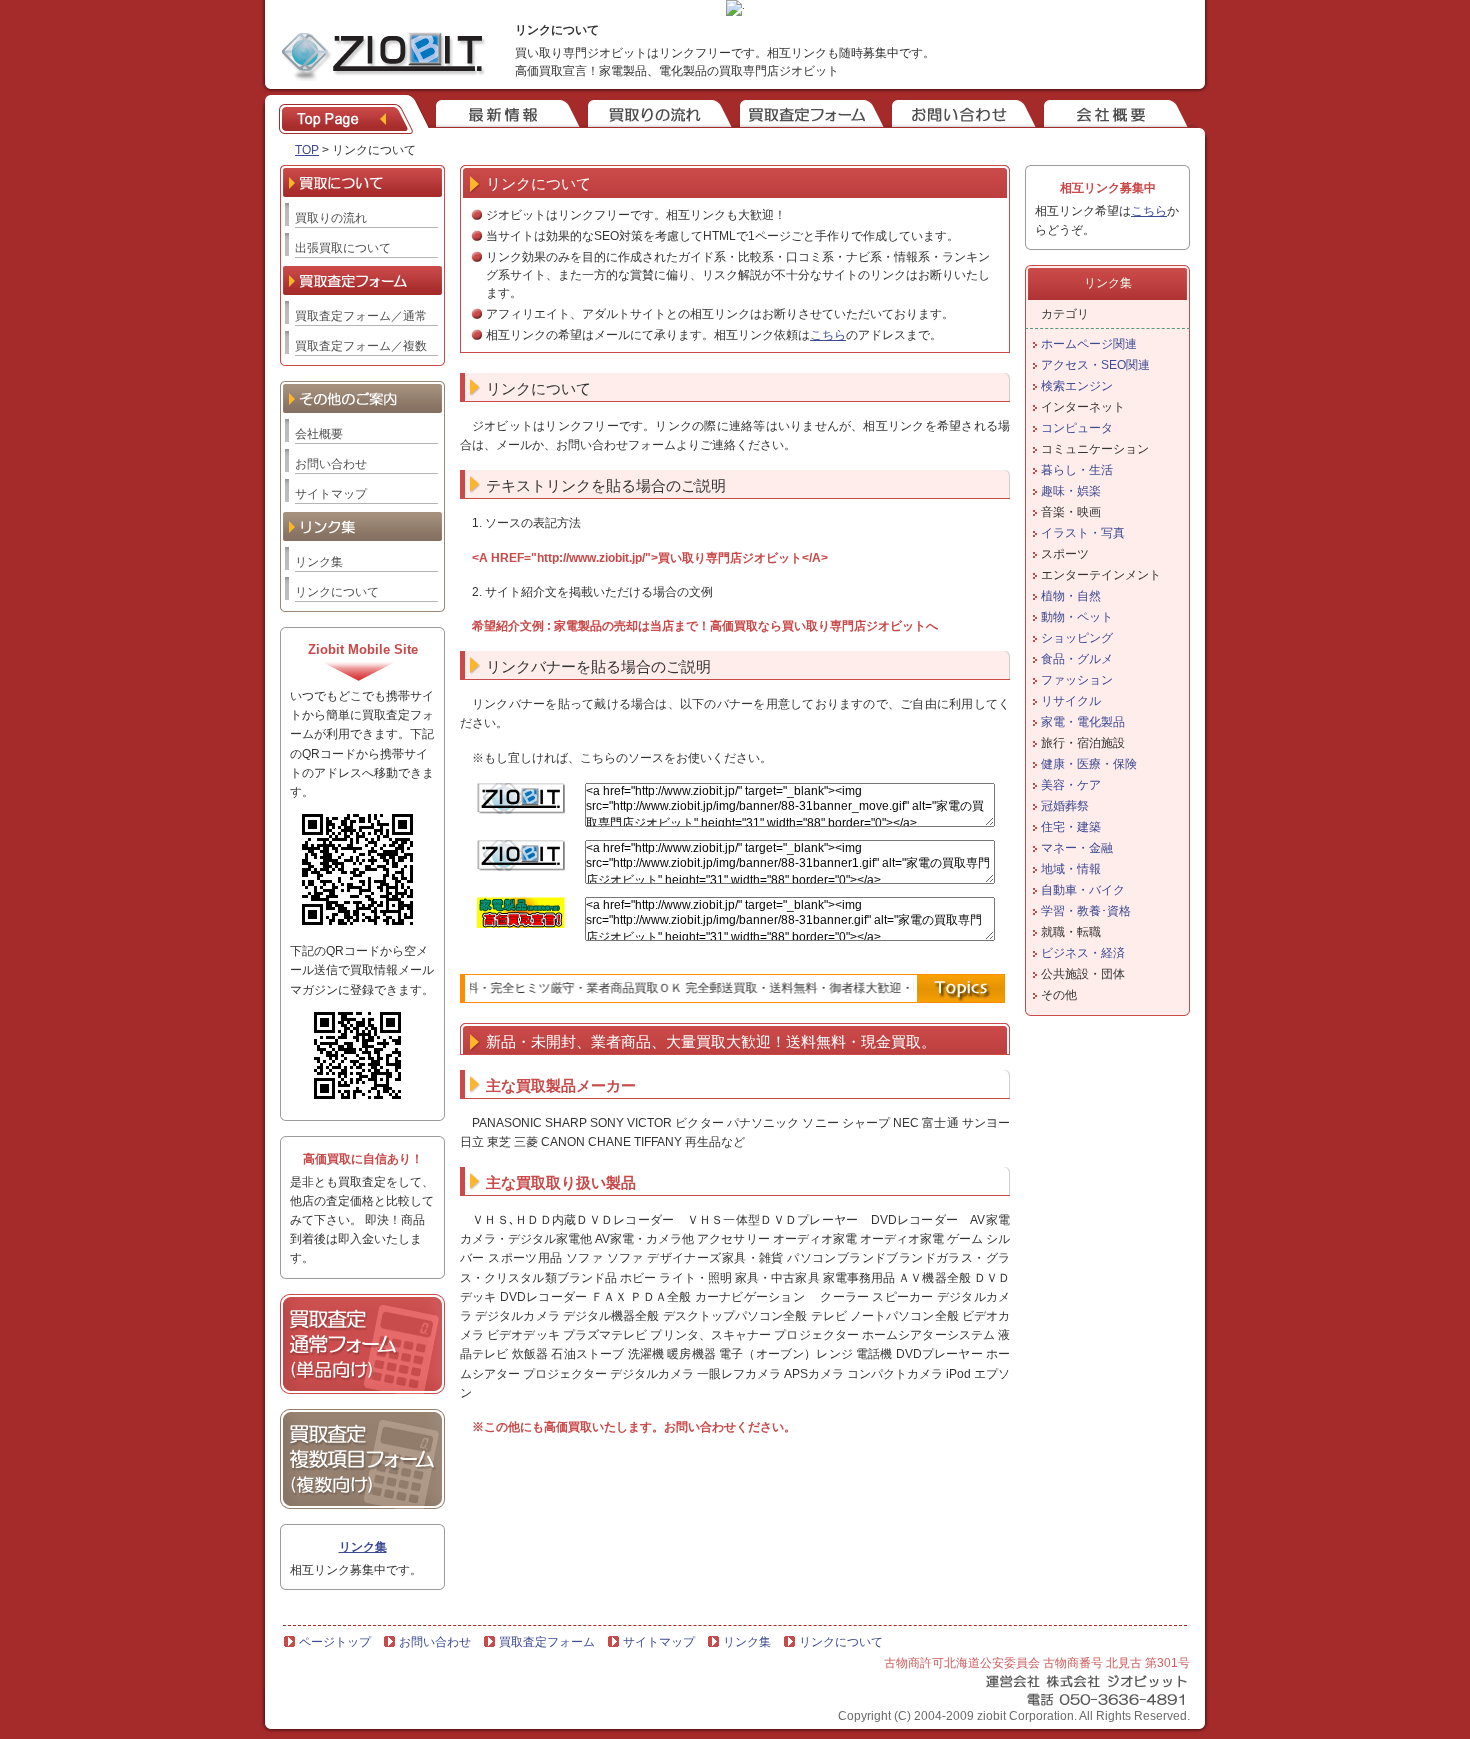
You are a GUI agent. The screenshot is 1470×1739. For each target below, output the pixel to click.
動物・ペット (1077, 617)
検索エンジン (1077, 386)
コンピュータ (1077, 428)
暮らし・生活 (1077, 470)
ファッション (1077, 680)
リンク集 (319, 562)
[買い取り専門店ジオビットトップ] (354, 115)
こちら (828, 335)
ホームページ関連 (1089, 344)
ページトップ (335, 1642)
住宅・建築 (1071, 827)
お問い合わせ (331, 464)
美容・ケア (1071, 785)
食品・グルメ (1077, 659)
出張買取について (343, 248)
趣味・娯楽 (1071, 491)
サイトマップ (331, 494)
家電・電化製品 (1083, 722)
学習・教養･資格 (1086, 911)
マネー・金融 (1077, 848)
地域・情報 (1071, 869)
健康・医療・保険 (1089, 764)
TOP (307, 150)
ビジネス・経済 (1083, 953)
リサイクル (1071, 701)
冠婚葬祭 (1065, 806)
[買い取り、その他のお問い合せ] (962, 115)
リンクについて (337, 592)
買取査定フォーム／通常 (361, 316)
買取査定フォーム (547, 1642)
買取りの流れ (331, 218)
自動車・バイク (1083, 890)
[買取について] (658, 115)
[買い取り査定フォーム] (810, 115)
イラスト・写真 (1083, 533)
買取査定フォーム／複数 (361, 346)
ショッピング (1077, 638)
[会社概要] (1114, 115)
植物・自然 (1071, 596)
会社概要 (319, 434)
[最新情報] (506, 115)
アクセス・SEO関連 (1095, 365)
